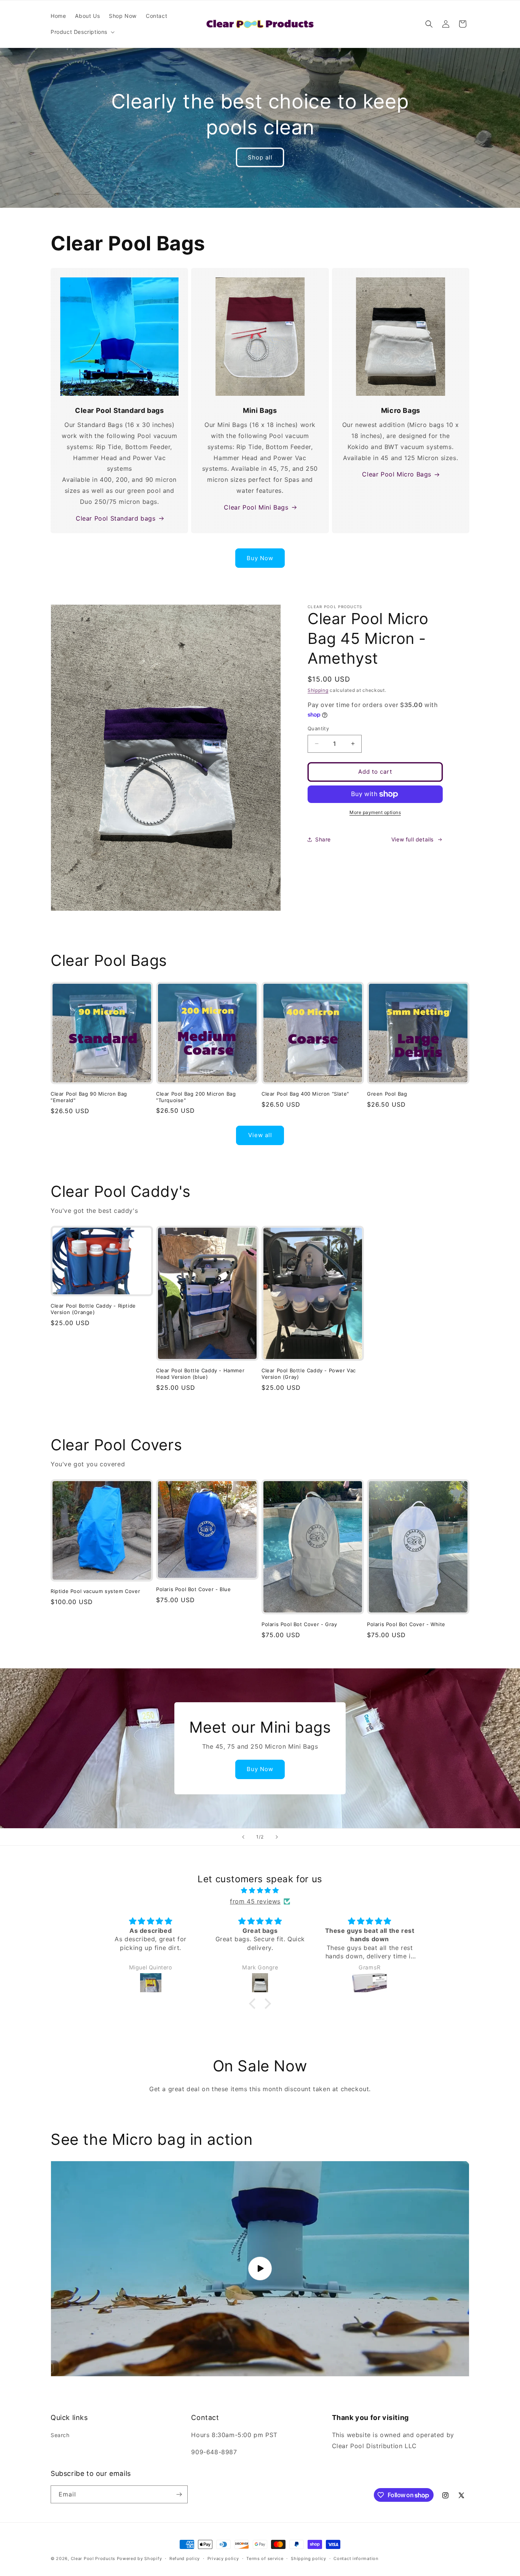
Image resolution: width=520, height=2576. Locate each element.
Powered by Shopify (140, 2558)
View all (260, 1135)
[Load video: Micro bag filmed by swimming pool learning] (260, 2269)
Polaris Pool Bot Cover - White (406, 1624)
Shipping (318, 690)
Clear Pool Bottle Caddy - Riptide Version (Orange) (93, 1309)
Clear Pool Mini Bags (256, 507)
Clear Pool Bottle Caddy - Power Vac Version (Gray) (309, 1374)
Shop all (260, 157)
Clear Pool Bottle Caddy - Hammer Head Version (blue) (200, 1374)
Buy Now (260, 558)
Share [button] (323, 839)
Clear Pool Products (93, 2558)
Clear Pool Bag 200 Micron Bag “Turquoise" (196, 1097)
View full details (412, 839)
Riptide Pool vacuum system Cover (95, 1591)
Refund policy (185, 2558)
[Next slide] (277, 1837)
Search (60, 2435)
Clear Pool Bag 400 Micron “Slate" (305, 1094)
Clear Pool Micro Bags (397, 474)
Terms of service (265, 2558)
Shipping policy (309, 2558)
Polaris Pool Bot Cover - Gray (299, 1624)
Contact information (356, 2558)
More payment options (375, 812)
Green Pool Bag (387, 1094)
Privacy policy (223, 2558)
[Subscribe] (179, 2494)
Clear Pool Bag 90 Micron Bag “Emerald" (89, 1097)
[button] (82, 32)
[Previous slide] (243, 1837)
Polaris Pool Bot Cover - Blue (193, 1589)
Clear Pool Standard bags (116, 518)
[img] (260, 1890)
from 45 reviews (255, 1901)
